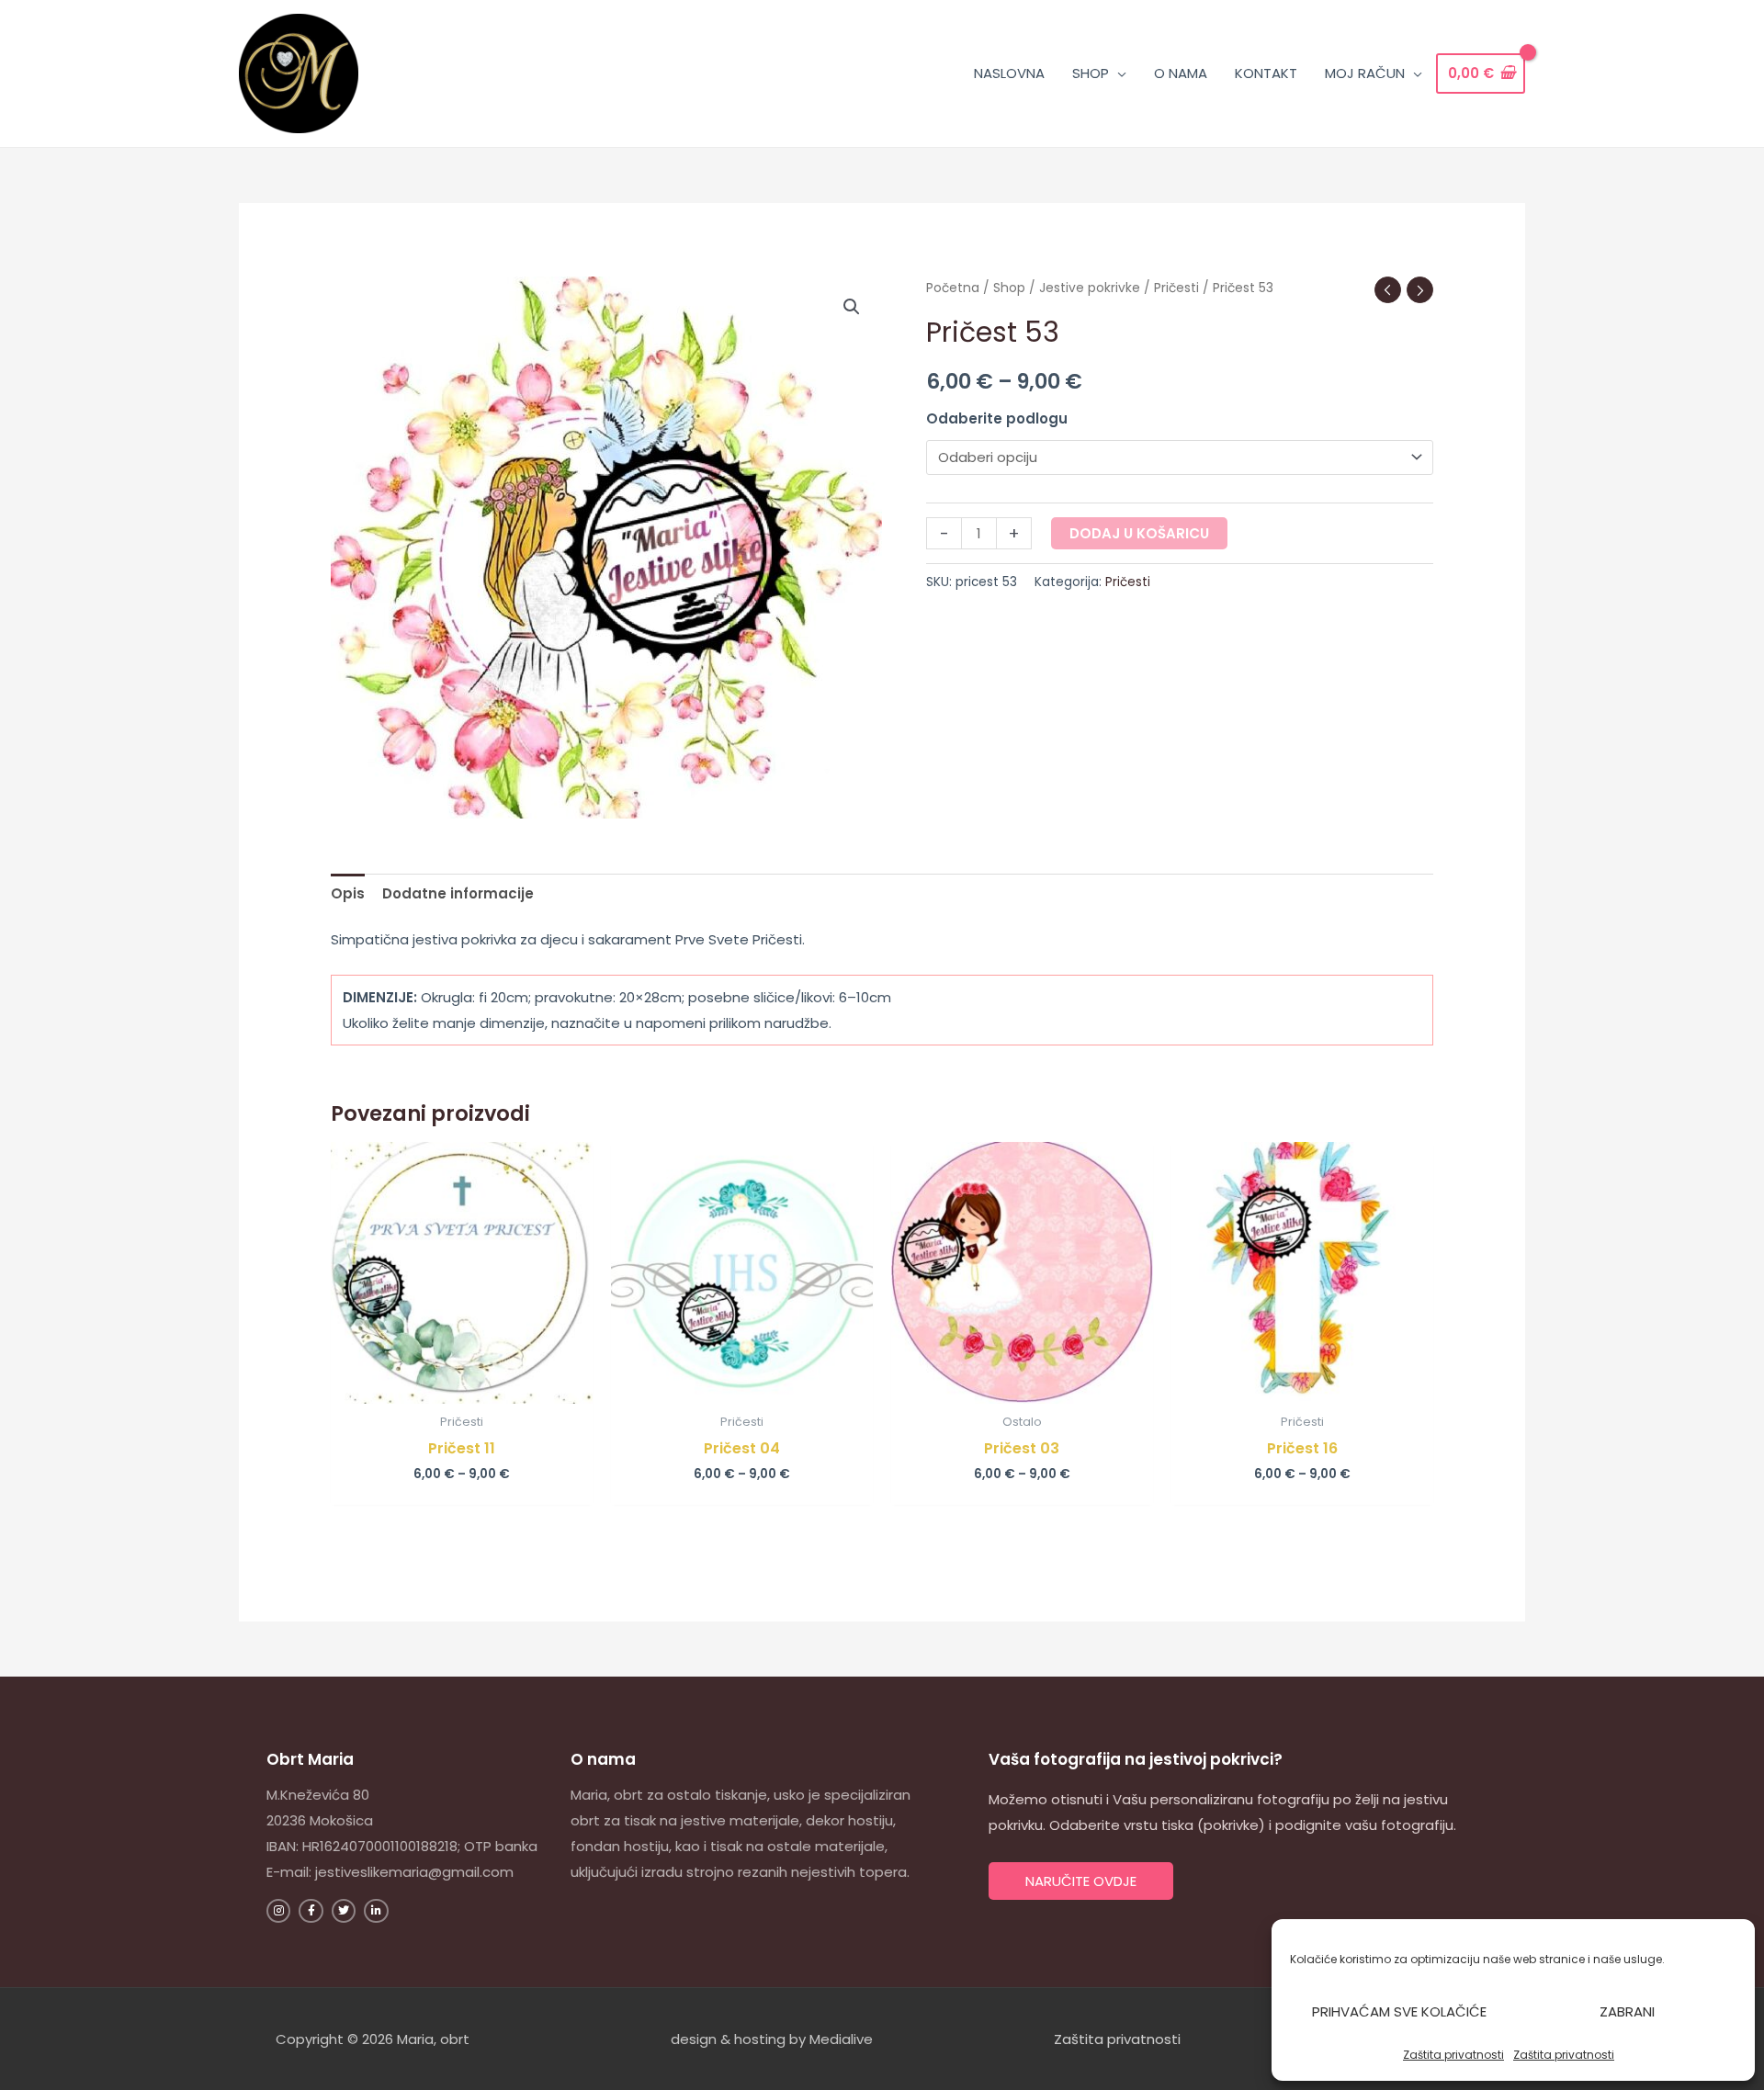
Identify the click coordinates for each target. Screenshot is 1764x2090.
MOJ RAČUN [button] (1365, 73)
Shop (1009, 288)
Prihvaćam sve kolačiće (1399, 2011)
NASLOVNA (1009, 73)
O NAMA (1181, 73)
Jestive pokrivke (1090, 288)
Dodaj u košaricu (1139, 533)
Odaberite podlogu (997, 418)
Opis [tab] (348, 893)
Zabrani (1627, 2011)
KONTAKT (1266, 73)
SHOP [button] (1091, 73)
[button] (852, 307)
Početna (953, 288)
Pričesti (1176, 288)
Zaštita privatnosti (1453, 2055)
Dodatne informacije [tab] (458, 893)
